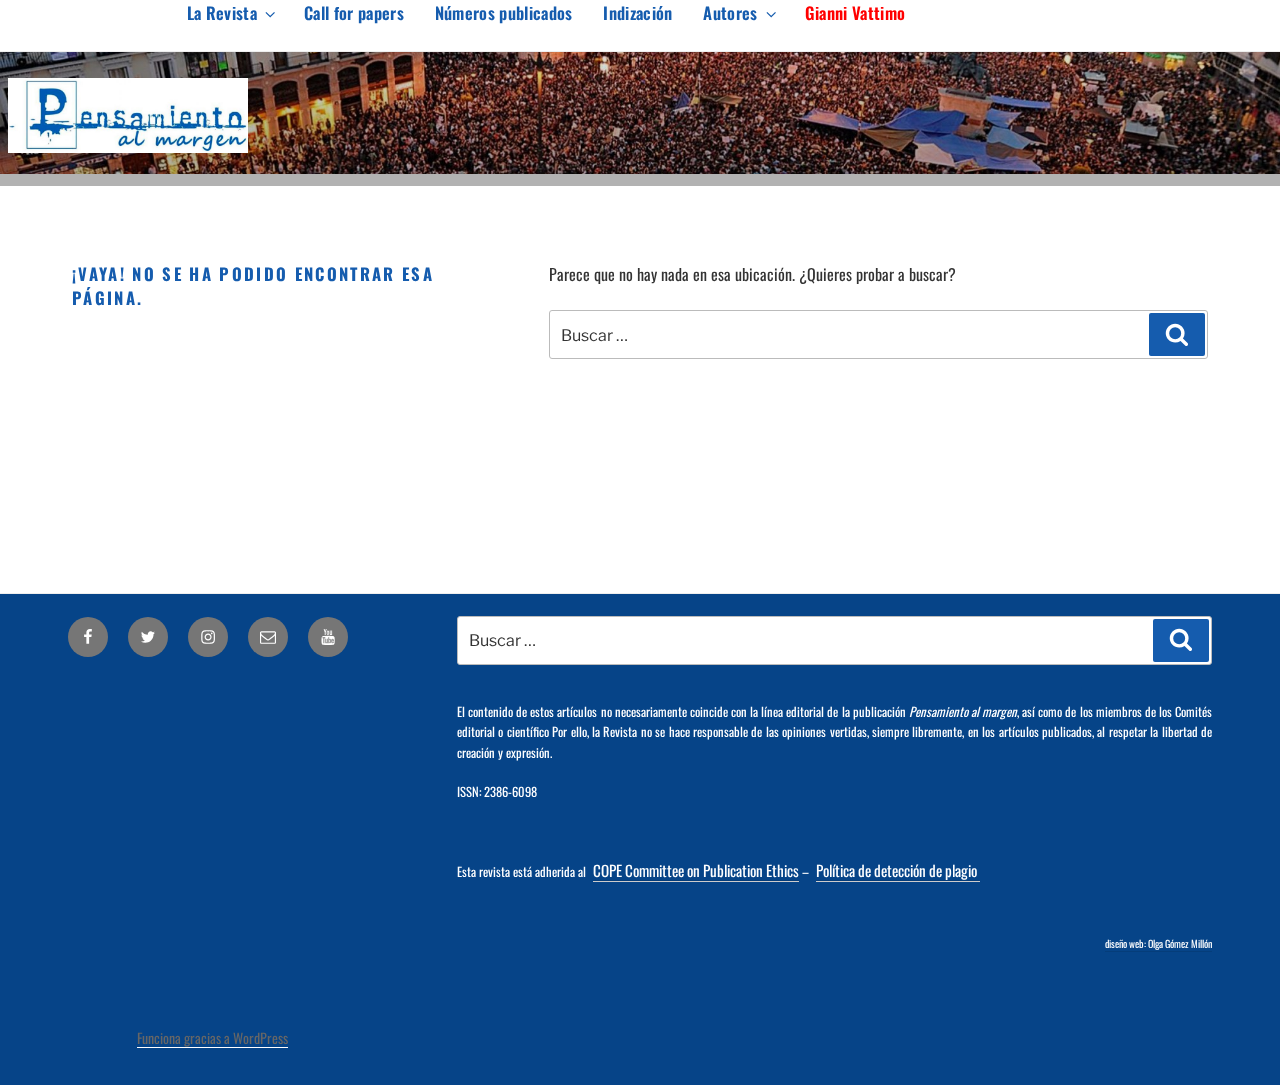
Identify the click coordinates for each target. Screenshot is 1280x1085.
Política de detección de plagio (898, 870)
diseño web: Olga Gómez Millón (1158, 943)
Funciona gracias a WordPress (212, 1037)
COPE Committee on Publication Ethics (696, 870)
